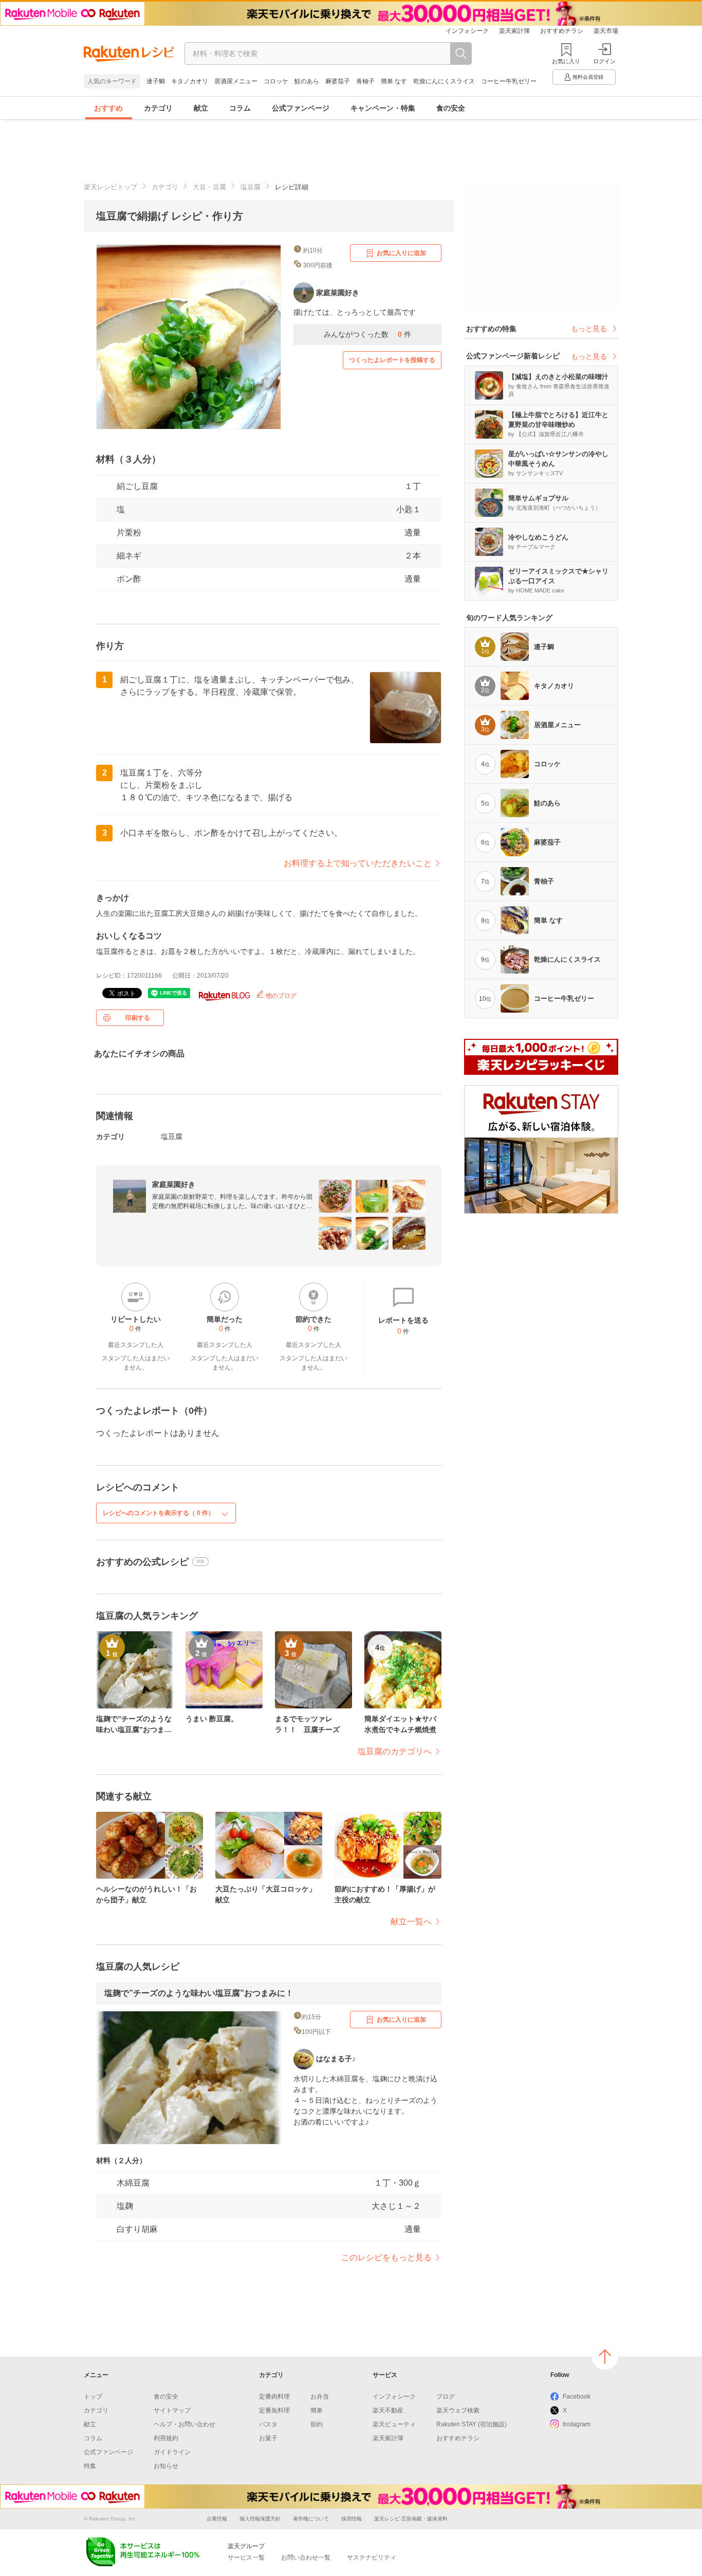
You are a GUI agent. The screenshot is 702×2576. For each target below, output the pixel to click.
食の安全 (451, 108)
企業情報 (217, 2519)
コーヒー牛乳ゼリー (509, 81)
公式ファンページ (301, 108)
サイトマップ (172, 2410)
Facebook (577, 2397)
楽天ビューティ (394, 2424)
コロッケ (276, 81)
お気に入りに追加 (401, 253)
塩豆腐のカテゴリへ (395, 1751)
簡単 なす (394, 81)
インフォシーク (467, 31)
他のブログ (280, 996)
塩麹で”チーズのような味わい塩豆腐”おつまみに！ (199, 1993)
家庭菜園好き (174, 1184)
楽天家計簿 (514, 31)
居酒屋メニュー (236, 81)
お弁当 (320, 2397)
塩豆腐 (251, 187)
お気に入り (566, 61)
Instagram (577, 2424)
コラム (240, 108)
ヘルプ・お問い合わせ (184, 2424)
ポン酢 (129, 579)
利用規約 (166, 2438)
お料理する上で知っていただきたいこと (358, 863)
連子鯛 (156, 81)
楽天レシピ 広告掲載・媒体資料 (411, 2519)
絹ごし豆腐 (137, 486)
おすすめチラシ (562, 31)
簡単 (317, 2410)
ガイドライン (172, 2452)
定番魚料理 (274, 2410)
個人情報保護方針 (260, 2519)
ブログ (446, 2397)
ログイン (604, 61)
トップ (93, 2397)
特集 (90, 2466)
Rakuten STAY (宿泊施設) (472, 2424)
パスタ (268, 2424)
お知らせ (166, 2466)
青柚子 (365, 81)
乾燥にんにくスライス (444, 81)
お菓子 (268, 2438)
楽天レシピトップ (110, 187)
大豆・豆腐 (209, 187)
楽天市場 (606, 31)
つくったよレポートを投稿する (392, 360)
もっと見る (589, 329)
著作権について (311, 2519)
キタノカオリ (190, 81)
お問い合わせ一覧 (306, 2557)
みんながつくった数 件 (367, 334)
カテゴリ (158, 108)
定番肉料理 (274, 2397)
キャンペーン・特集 (383, 108)
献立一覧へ (411, 1922)
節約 (317, 2424)
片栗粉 (129, 533)
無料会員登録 (588, 77)
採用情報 (352, 2519)
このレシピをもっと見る (386, 2257)
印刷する (138, 1018)
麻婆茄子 (338, 81)
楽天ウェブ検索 (458, 2410)
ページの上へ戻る (605, 2356)
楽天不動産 (388, 2410)
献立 (201, 108)
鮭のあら (307, 81)
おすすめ (108, 108)
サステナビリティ (372, 2557)
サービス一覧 (246, 2557)
